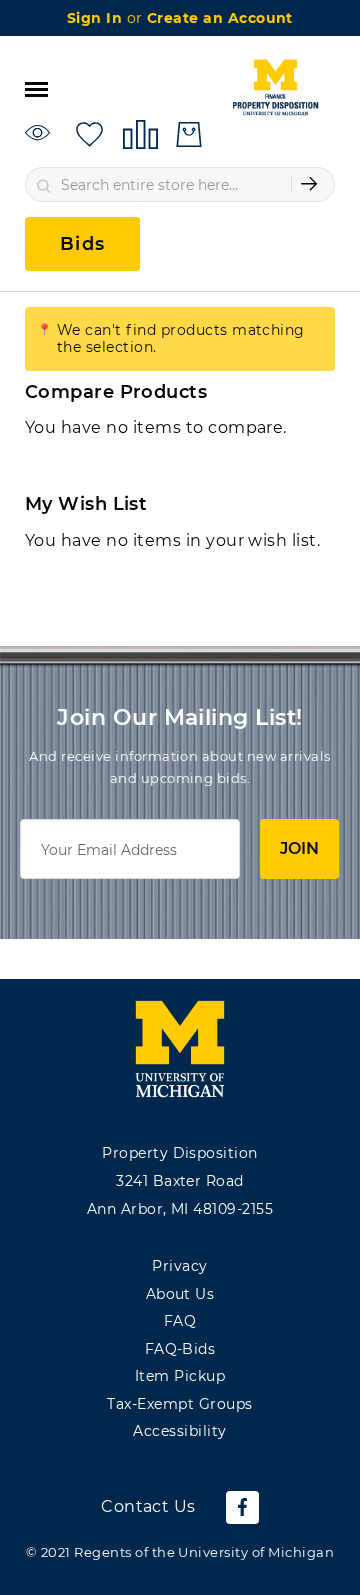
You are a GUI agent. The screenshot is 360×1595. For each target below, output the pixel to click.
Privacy (179, 1266)
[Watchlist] (40, 133)
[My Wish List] (89, 133)
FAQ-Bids (180, 1349)
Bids (82, 244)
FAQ (180, 1321)
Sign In (97, 18)
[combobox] (180, 184)
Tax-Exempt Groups (179, 1404)
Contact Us (148, 1506)
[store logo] (275, 88)
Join (299, 848)
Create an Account (220, 18)
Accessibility (179, 1431)
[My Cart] (189, 134)
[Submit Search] (309, 184)
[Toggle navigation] (36, 88)
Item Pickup (180, 1376)
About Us (180, 1294)
